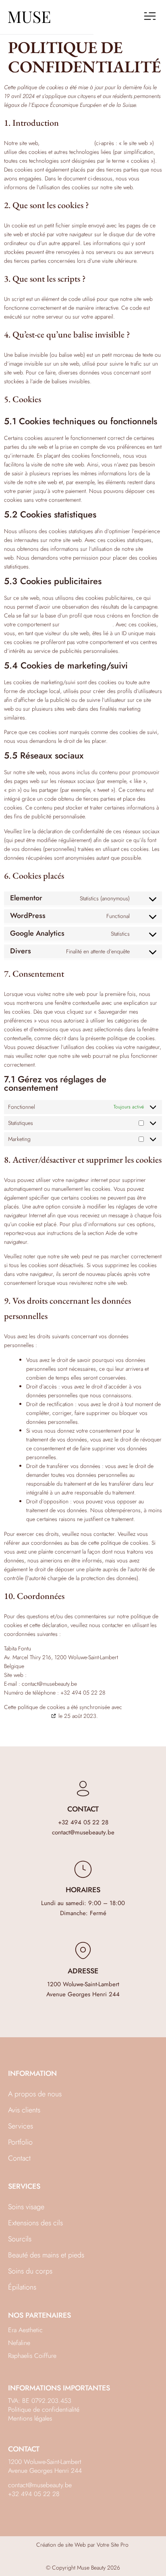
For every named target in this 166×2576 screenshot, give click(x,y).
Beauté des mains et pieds (46, 2255)
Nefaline (19, 2343)
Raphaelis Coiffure (32, 2356)
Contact (19, 2158)
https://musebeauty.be (67, 143)
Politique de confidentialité (44, 2409)
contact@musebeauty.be (83, 1832)
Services (21, 2126)
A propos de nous (35, 2094)
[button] (150, 17)
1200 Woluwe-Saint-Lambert (83, 1984)
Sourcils (20, 2239)
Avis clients (24, 2110)
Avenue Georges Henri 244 (83, 1994)
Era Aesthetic (25, 2330)
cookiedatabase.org (27, 1716)
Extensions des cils (35, 2223)
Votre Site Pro (113, 2545)
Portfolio (20, 2142)
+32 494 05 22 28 (83, 1822)
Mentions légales (30, 2418)
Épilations (22, 2287)
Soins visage (26, 2207)
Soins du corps (30, 2271)
